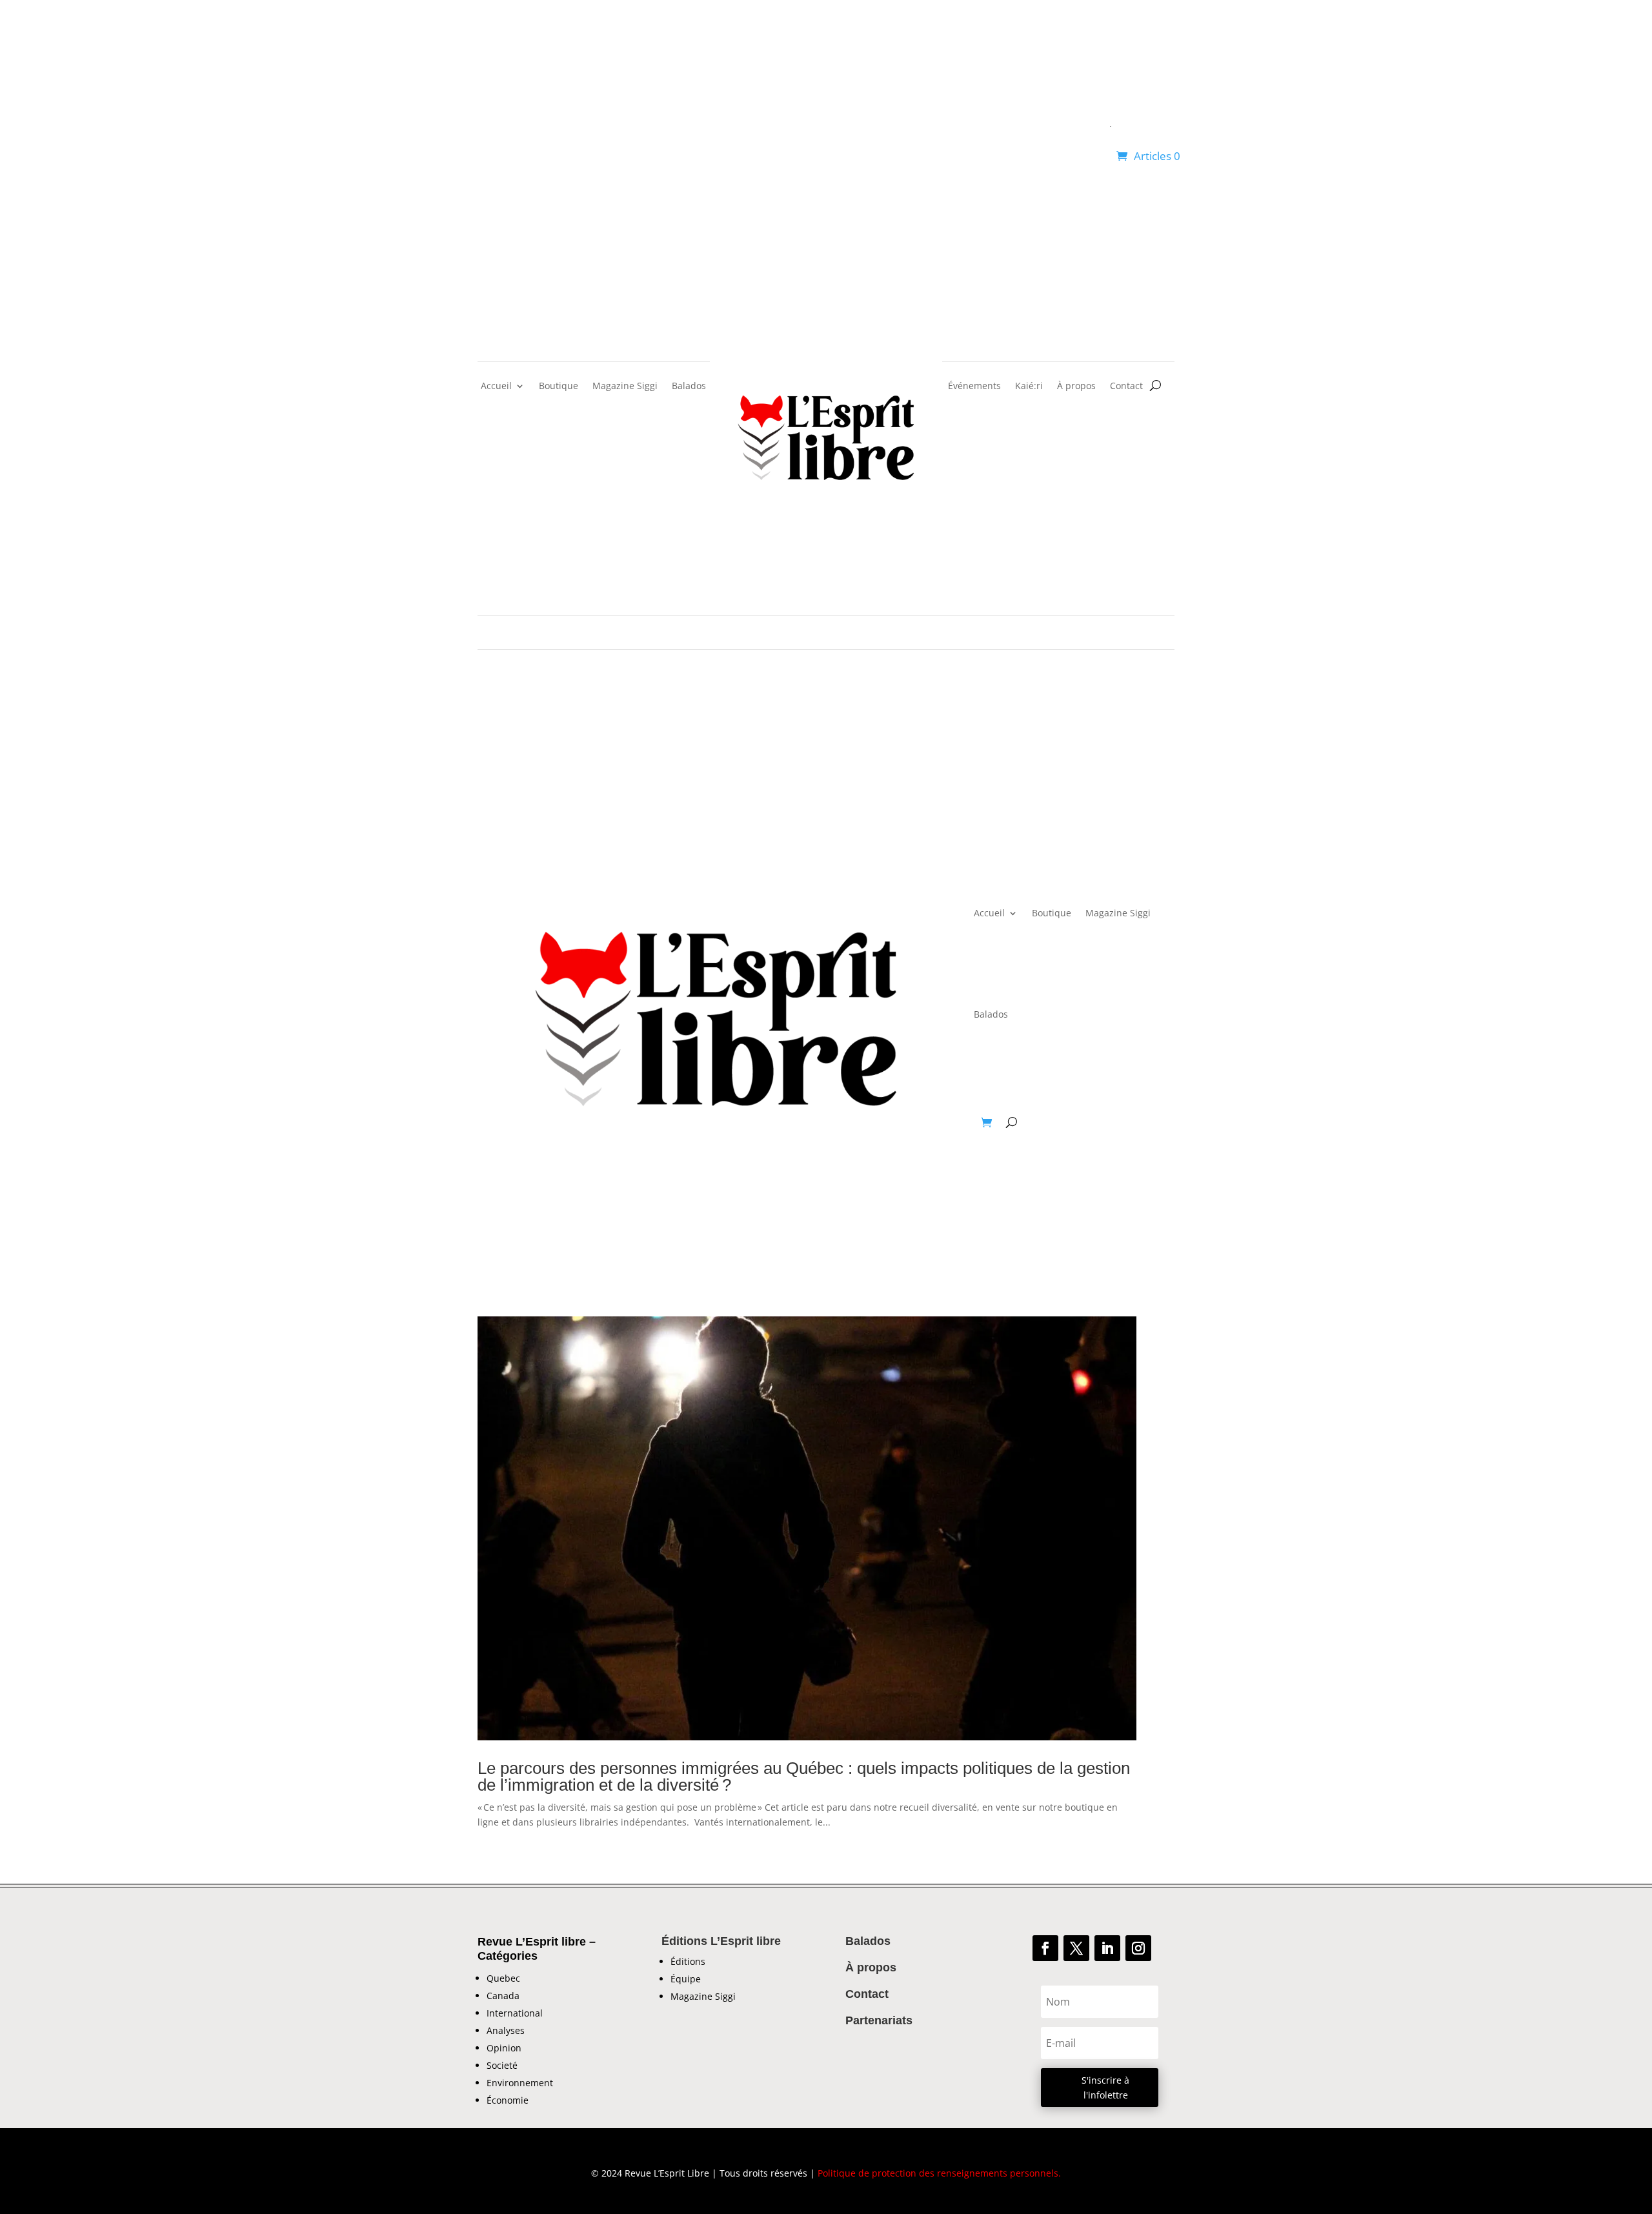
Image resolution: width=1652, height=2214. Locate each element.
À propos (1076, 387)
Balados (689, 387)
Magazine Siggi (625, 387)
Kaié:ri (1029, 387)
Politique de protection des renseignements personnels (938, 2173)
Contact (1126, 387)
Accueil (496, 387)
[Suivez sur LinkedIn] (1107, 1948)
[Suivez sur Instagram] (1138, 1948)
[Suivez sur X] (1076, 1948)
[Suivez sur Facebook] (1045, 1948)
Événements (974, 387)
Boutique (559, 387)
